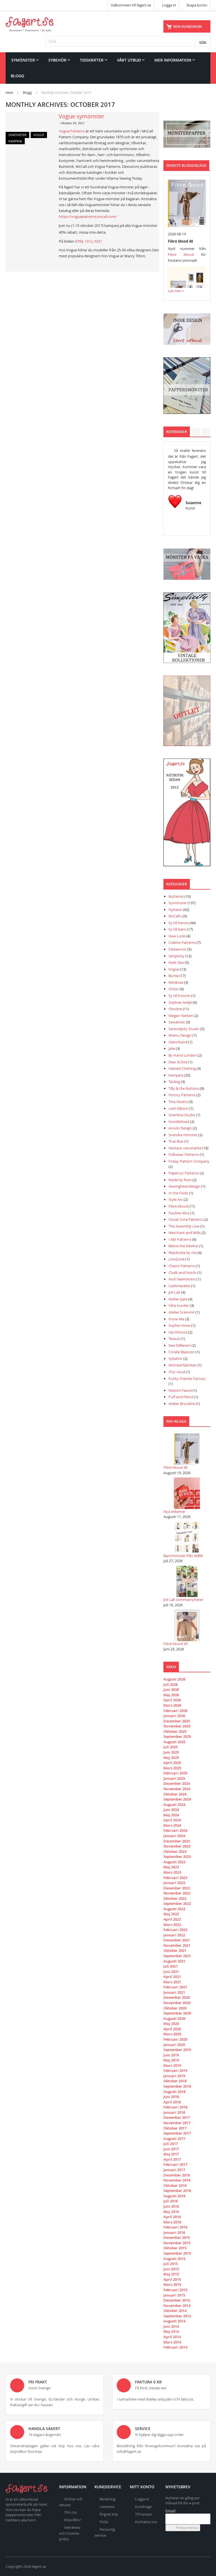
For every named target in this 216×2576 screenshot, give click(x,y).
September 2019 (177, 2050)
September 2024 (177, 1799)
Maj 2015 (171, 2274)
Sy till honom (179, 996)
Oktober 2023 (175, 1851)
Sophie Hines (179, 1325)
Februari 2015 (175, 2290)
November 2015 (177, 2243)
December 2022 (177, 1888)
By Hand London (183, 1055)
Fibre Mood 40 (175, 1467)
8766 (79, 241)
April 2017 (172, 2159)
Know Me (177, 1319)
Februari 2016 (175, 2227)
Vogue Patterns (72, 131)
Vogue (39, 135)
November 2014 (177, 2306)
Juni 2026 (171, 1689)
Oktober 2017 (175, 2128)
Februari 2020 (175, 2039)
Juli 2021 (171, 1966)
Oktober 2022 (175, 1898)
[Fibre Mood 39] (187, 1625)
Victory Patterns (182, 1095)
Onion (174, 989)
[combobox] (128, 41)
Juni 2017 (171, 2149)
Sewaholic (177, 1022)
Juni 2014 (171, 2326)
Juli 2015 (171, 2264)
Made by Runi (180, 1180)
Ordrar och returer (71, 2502)
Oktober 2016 (175, 2185)
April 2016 (172, 2217)
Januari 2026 (174, 1716)
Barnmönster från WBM (183, 1556)
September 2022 (177, 1903)
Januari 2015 (174, 2295)
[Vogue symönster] (29, 128)
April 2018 (172, 2102)
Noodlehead (179, 1122)
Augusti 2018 (174, 2092)
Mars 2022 (172, 1925)
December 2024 (177, 1783)
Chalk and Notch (182, 1273)
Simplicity (176, 956)
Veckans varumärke (185, 1148)
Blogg (27, 93)
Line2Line (176, 1259)
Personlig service (105, 2532)
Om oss (70, 2512)
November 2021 (177, 1945)
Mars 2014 (172, 2342)
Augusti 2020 (174, 2018)
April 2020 (172, 2029)
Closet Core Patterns (186, 1219)
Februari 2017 (175, 2164)
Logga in (169, 5)
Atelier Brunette (182, 1404)
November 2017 (177, 2123)
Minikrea (176, 982)
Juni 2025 (171, 1752)
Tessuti (174, 1339)
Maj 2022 (171, 1914)
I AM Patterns (180, 1239)
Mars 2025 (172, 1768)
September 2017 (177, 2133)
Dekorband (178, 1042)
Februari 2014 (175, 2347)
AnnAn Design (180, 1128)
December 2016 (177, 2175)
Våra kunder (179, 1305)
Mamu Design (180, 1035)
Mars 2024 (172, 1825)
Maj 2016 (171, 2212)
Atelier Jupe (178, 1299)
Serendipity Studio (184, 1029)
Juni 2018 (171, 2097)
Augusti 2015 (174, 2259)
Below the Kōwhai (183, 1246)
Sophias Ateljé (180, 1002)
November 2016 (177, 2180)
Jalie (172, 1048)
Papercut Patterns (184, 1173)
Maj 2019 (171, 2060)
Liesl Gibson (178, 1108)
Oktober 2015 (175, 2248)
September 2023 (177, 1857)
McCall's (175, 916)
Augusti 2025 (174, 1742)
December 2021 (177, 1940)
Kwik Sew (176, 962)
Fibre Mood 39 (175, 1644)
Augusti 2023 (174, 1862)
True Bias (176, 1141)
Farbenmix (177, 949)
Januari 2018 (174, 2112)
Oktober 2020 (175, 2008)
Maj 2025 (171, 1758)
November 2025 (177, 1726)
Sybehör (175, 1359)
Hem (9, 93)
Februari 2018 (175, 2107)
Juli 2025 (171, 1747)
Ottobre (175, 1009)
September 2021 (177, 1956)
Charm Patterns (182, 1266)
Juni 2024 (171, 1810)
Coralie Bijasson (182, 1352)
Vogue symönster (82, 116)
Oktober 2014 (175, 2311)
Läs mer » (176, 291)
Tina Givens (178, 1102)
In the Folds (178, 1193)
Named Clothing (182, 1068)
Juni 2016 (171, 2206)
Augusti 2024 (174, 1804)
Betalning (107, 2499)
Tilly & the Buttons (184, 1088)
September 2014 (177, 2316)
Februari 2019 (175, 2070)
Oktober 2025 (175, 1731)
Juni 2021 (171, 1972)
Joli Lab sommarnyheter (183, 1600)
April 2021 (172, 1977)
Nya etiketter (174, 1512)
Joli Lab (174, 1292)
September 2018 (177, 2086)
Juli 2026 (171, 1684)
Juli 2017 (171, 2144)
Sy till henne (179, 923)
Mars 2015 (172, 2284)
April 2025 (172, 1763)
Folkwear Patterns (184, 1154)
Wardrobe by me (183, 1253)
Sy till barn (177, 929)
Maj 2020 (171, 2024)
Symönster (17, 135)
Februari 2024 (175, 1830)
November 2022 (177, 1893)
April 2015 (172, 2279)
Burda (174, 976)
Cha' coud (177, 1372)
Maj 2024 (171, 1815)
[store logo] (30, 24)
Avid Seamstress (182, 1279)
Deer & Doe (178, 1062)
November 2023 (177, 1846)
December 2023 (177, 1841)
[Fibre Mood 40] (187, 203)
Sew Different (180, 1345)
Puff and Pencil (181, 1397)
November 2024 (177, 1789)
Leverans (107, 2507)
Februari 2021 (175, 1987)
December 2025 (177, 1721)
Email (170, 2511)
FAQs (104, 2522)
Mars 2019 (172, 2065)
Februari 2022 (175, 1930)
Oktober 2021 (175, 1950)
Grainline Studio (182, 1115)
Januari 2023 (174, 1883)
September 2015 (177, 2253)
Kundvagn (144, 2507)
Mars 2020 (172, 2034)
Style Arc (176, 1199)
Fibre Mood (181, 254)
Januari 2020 (174, 2045)
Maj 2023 (171, 1867)
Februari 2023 (175, 1878)
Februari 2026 (175, 1711)
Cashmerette (179, 1286)
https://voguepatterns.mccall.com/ (88, 216)
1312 (89, 241)
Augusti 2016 (174, 2196)
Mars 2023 (172, 1872)
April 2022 (172, 1919)
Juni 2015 (171, 2269)
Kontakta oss (146, 2522)
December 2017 (177, 2117)
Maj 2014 (171, 2331)
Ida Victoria (178, 1332)
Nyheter (175, 910)
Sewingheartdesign (184, 1186)
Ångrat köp (109, 2514)
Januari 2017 (174, 2170)
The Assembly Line (184, 1226)
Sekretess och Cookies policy (70, 2533)
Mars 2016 (172, 2222)
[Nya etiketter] (187, 1493)
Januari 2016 (174, 2232)
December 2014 (177, 2300)
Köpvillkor (73, 2520)
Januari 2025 (174, 1778)
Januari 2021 (174, 1992)
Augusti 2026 (174, 1679)
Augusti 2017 (174, 2139)
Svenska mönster (183, 1135)
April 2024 (172, 1820)
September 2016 (177, 2191)
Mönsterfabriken (183, 1365)
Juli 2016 (171, 2201)
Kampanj (15, 141)
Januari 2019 (174, 2076)
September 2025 (177, 1736)
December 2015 (177, 2237)
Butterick (176, 896)
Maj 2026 (171, 1695)
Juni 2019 (171, 2055)
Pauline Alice (179, 1213)
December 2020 (177, 1997)
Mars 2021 (172, 1982)
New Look (177, 936)
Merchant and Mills (184, 1233)
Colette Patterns (182, 942)
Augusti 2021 (174, 1961)
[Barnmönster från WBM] (187, 1537)
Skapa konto (197, 5)
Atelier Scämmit (182, 1312)
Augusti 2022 (174, 1909)
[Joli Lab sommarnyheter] (187, 1581)
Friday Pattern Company (189, 1161)
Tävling (174, 1082)
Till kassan (143, 2514)
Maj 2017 (171, 2154)
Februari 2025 (175, 1773)
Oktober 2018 (175, 2081)
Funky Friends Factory (187, 1379)
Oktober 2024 (175, 1794)
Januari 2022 (174, 1935)
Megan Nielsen (181, 1016)
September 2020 (177, 2013)
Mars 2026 (172, 1705)
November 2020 (177, 2003)
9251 (98, 241)
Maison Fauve (180, 1390)
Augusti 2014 (174, 2321)
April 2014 (172, 2337)
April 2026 (172, 1700)
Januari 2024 (174, 1836)
